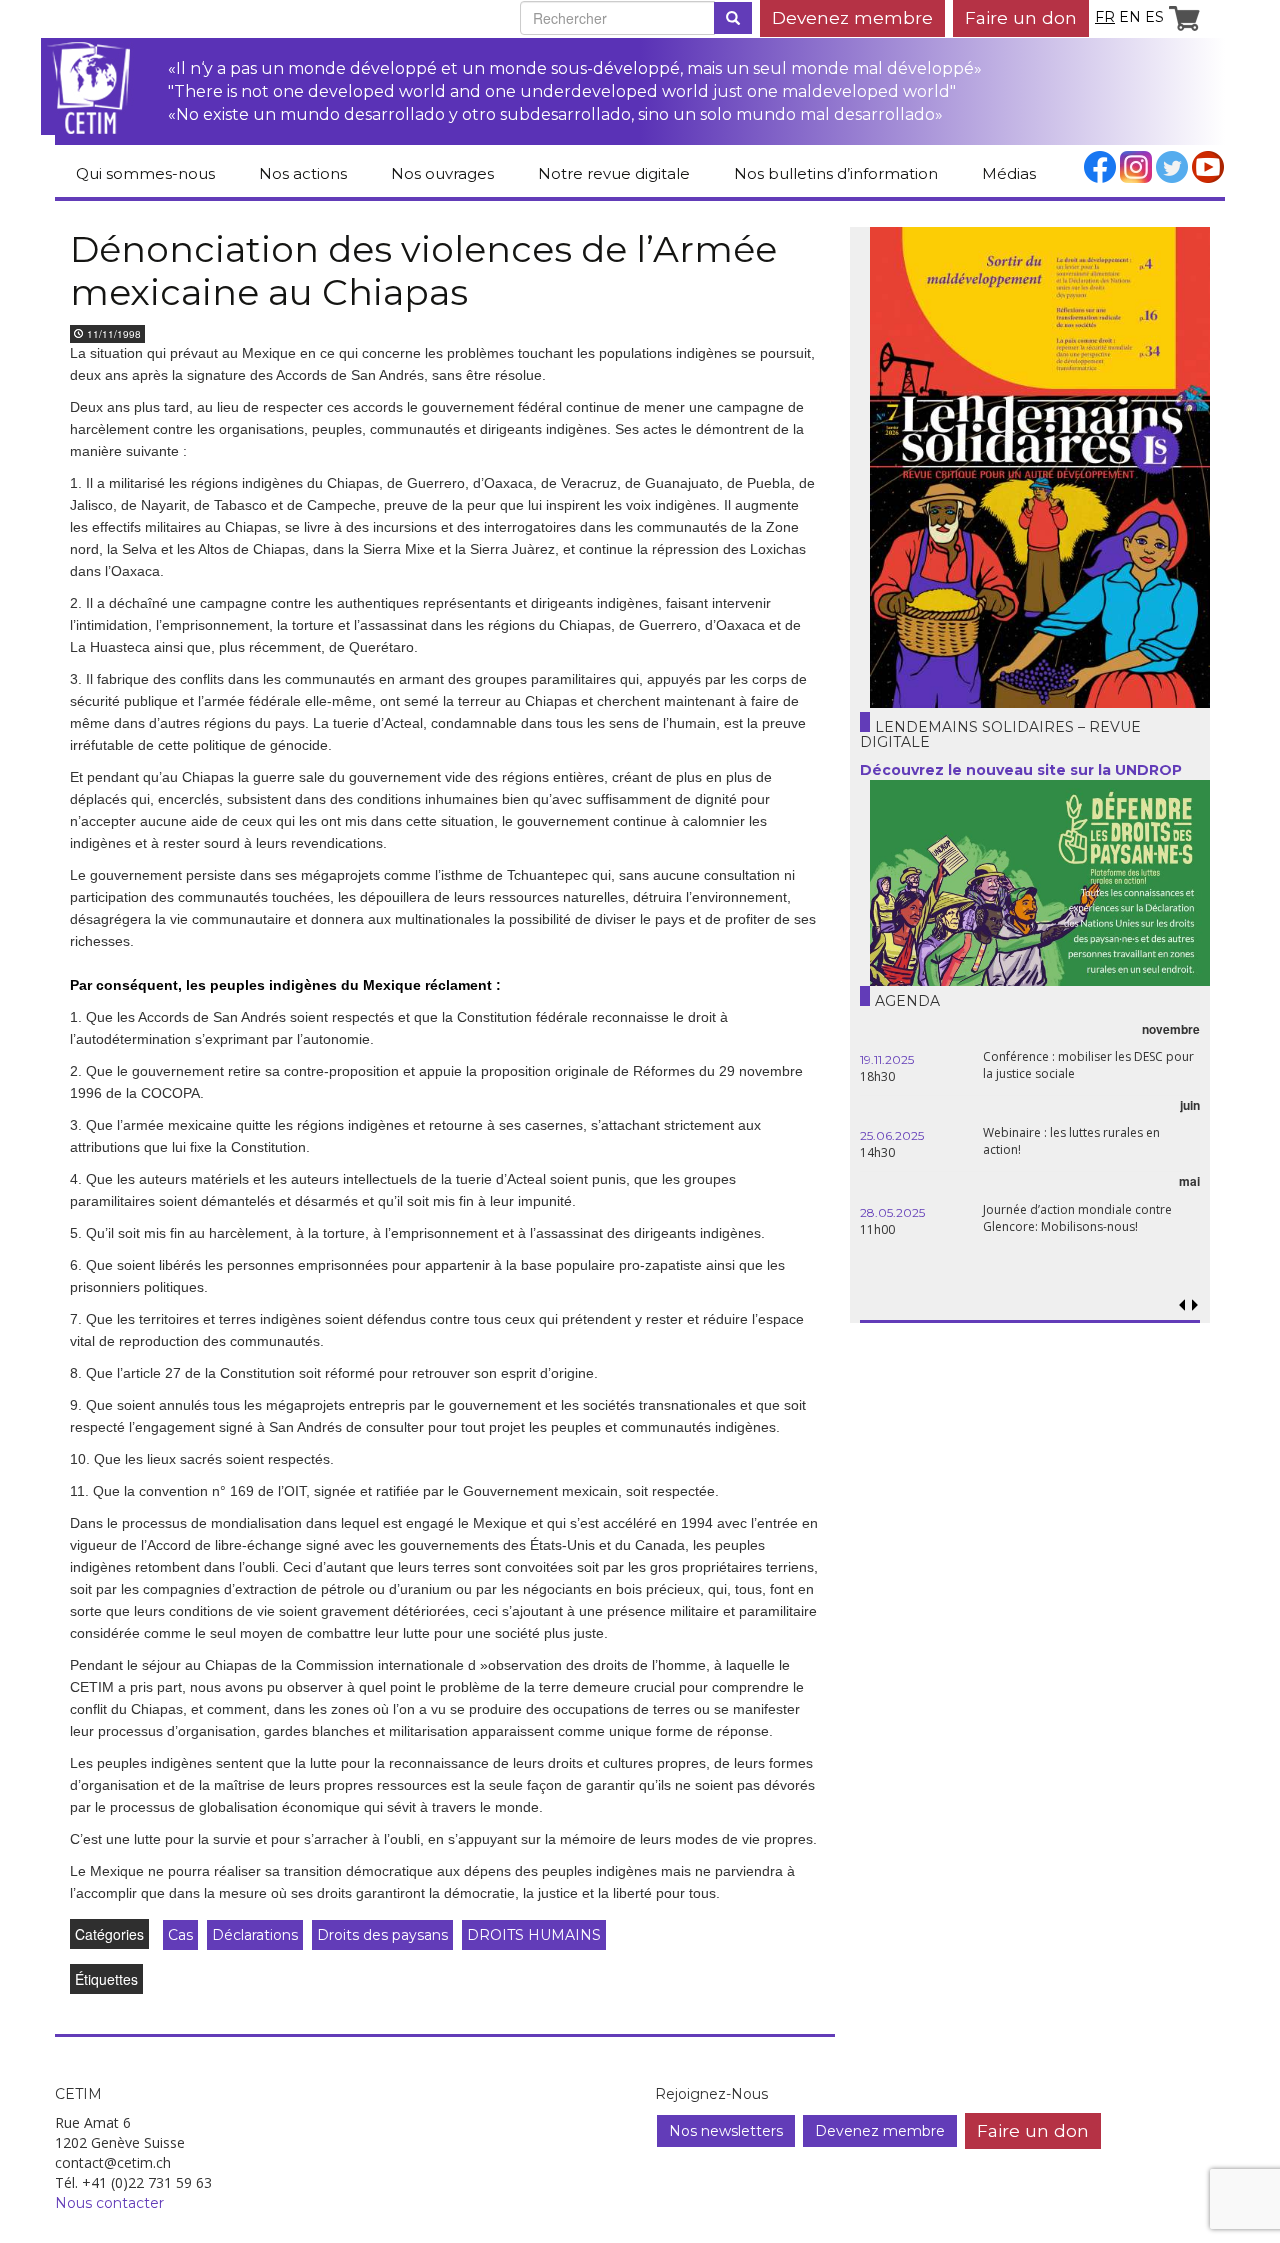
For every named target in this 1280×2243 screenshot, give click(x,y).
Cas (180, 1935)
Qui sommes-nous (145, 173)
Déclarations (255, 1935)
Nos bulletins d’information (836, 173)
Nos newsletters (726, 2131)
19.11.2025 (887, 1059)
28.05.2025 (892, 1212)
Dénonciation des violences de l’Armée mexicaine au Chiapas (423, 270)
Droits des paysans (382, 1935)
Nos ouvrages (442, 173)
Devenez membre (852, 17)
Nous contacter (109, 2203)
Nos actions (303, 173)
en (1130, 17)
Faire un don (1021, 17)
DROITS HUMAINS (534, 1935)
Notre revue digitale (614, 173)
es (1154, 17)
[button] (1194, 1305)
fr (1105, 17)
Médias (1009, 173)
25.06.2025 (892, 1135)
